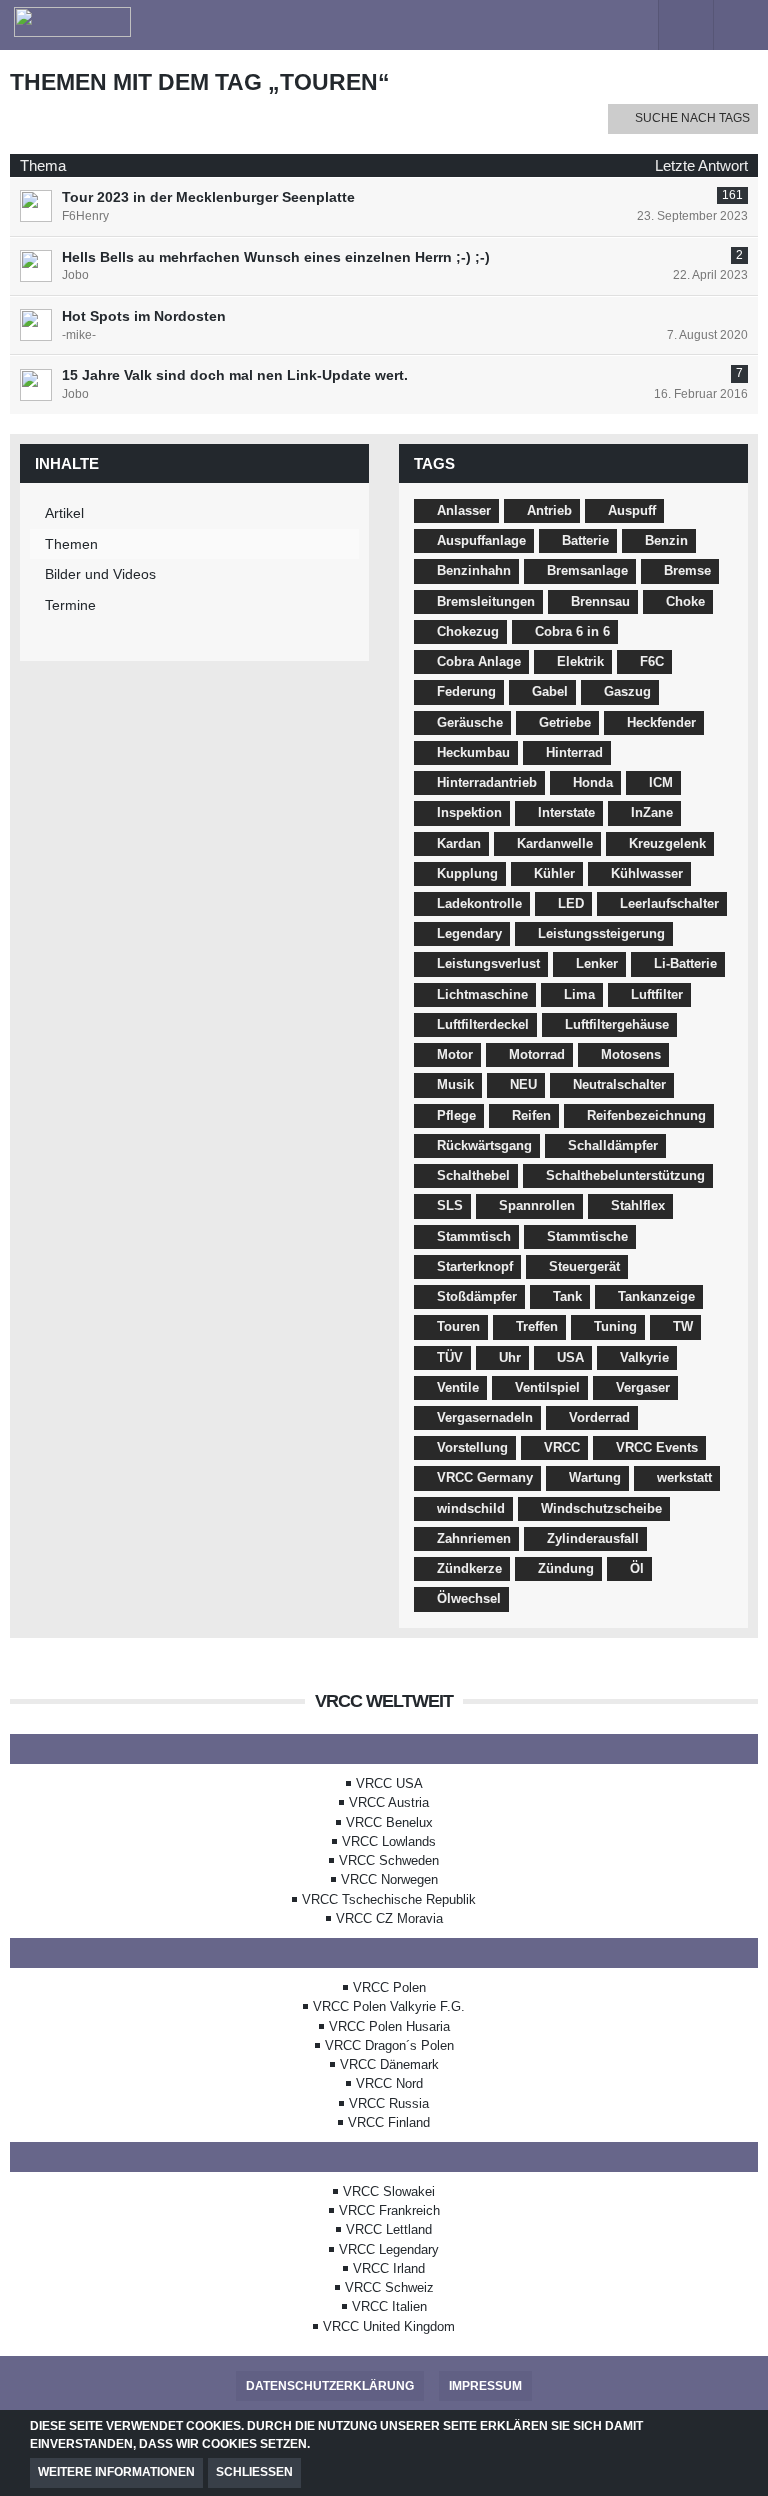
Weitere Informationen (116, 2472)
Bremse (687, 570)
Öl (637, 1568)
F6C (652, 661)
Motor (455, 1054)
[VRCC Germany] (316, 22)
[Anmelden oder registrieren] (686, 25)
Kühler (554, 873)
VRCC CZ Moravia (389, 1918)
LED (571, 903)
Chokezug (468, 631)
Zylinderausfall (593, 1538)
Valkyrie (644, 1357)
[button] (630, 25)
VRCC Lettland (389, 2229)
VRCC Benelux (389, 1822)
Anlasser (464, 510)
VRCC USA (389, 1783)
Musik (455, 1084)
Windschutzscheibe (601, 1508)
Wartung (595, 1477)
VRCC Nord (389, 2083)
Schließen (254, 2472)
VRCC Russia (389, 2103)
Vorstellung (472, 1447)
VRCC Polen (389, 1987)
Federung (466, 691)
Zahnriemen (474, 1538)
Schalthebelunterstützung (625, 1175)
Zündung (566, 1568)
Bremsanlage (587, 570)
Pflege (456, 1115)
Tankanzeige (656, 1296)
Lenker (597, 963)
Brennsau (600, 601)
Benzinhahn (474, 570)
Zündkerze (469, 1568)
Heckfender (661, 722)
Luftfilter (657, 994)
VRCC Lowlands (389, 1841)
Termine (70, 605)
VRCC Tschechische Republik (389, 1899)
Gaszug (627, 691)
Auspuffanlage (481, 540)
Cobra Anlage (479, 661)
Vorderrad (599, 1417)
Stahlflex (638, 1205)
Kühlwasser (647, 873)
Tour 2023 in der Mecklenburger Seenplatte (208, 197)
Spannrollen (537, 1205)
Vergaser (643, 1387)
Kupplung (467, 873)
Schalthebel (473, 1175)
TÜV (450, 1357)
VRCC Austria (389, 1802)
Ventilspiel (547, 1387)
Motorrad (537, 1054)
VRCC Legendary (389, 2249)
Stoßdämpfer (477, 1296)
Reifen (531, 1115)
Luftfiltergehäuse (617, 1024)
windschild (471, 1508)
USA (570, 1357)
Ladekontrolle (479, 903)
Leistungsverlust (488, 963)
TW (683, 1326)
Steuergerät (584, 1266)
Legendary (469, 933)
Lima (579, 994)
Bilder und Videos (100, 574)
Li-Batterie (685, 963)
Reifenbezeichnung (646, 1115)
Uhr (510, 1357)
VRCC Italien (389, 2306)
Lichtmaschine (482, 994)
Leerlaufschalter (669, 903)
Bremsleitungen (486, 601)
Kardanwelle (555, 843)
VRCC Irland (389, 2268)
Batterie (585, 540)
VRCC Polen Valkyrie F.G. (389, 2006)
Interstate (566, 812)
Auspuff (632, 510)
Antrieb (549, 510)
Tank (567, 1296)
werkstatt (684, 1477)
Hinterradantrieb (487, 782)
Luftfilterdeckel (483, 1024)
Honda (593, 782)
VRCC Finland (389, 2122)
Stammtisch (474, 1236)
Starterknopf (475, 1266)
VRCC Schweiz (389, 2287)
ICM (661, 782)
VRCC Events (657, 1447)
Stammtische (587, 1236)
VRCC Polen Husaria (389, 2026)
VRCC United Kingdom (389, 2326)
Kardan (459, 843)
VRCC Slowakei (389, 2191)
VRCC (562, 1447)
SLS (450, 1205)
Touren (458, 1326)
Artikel (64, 513)
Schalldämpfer (613, 1145)
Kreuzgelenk (667, 843)
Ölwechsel (469, 1598)
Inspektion (469, 812)
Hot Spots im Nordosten (144, 316)
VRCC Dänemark (389, 2064)
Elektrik (580, 661)
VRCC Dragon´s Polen (389, 2045)
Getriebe (565, 722)
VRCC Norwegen (389, 1879)
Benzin (666, 540)
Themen (71, 544)
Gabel (550, 691)
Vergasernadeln (485, 1417)
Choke (685, 601)
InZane (652, 812)
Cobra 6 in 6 (572, 631)
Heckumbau (473, 752)
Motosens (631, 1054)
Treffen (537, 1326)
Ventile (458, 1387)
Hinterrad (574, 752)
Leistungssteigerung (601, 933)
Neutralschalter (619, 1084)
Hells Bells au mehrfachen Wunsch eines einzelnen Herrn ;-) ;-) (276, 257)
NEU (523, 1084)
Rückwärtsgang (484, 1145)
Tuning (615, 1326)
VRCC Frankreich (389, 2210)
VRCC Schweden (389, 1860)
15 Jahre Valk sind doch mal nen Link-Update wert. (235, 375)
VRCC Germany (485, 1477)
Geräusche (470, 722)
